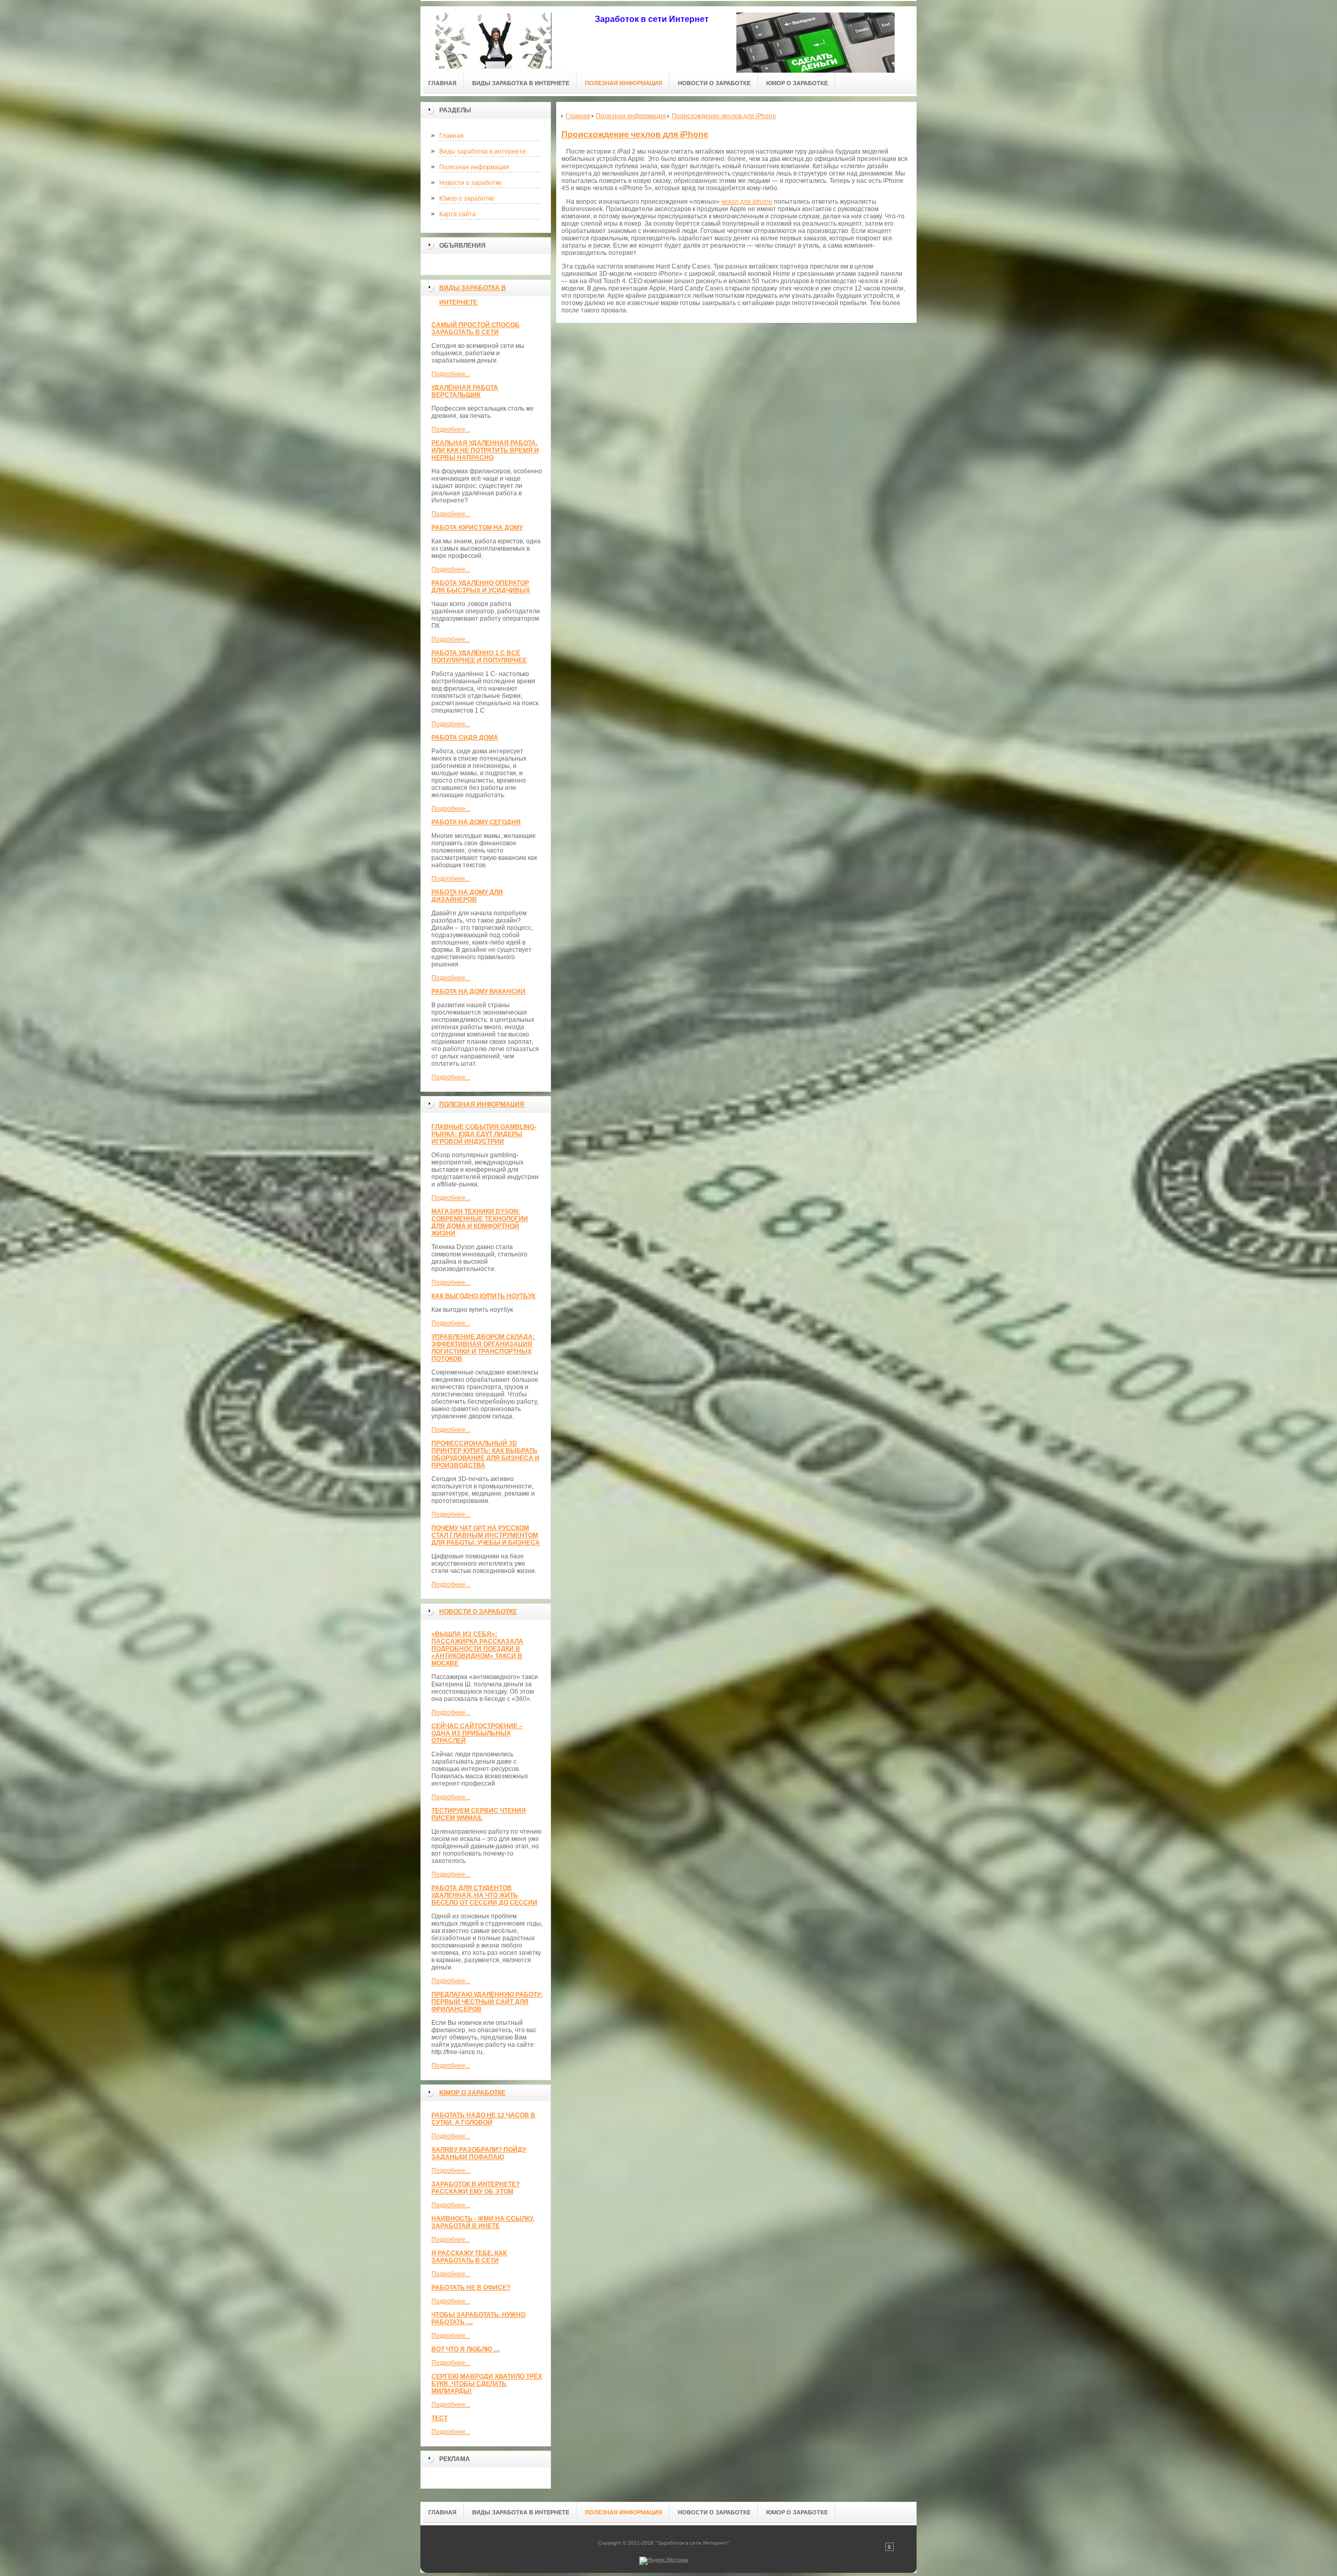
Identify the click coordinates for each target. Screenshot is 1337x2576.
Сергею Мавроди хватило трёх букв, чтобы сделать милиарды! (487, 2384)
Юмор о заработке (467, 199)
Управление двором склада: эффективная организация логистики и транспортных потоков (483, 1348)
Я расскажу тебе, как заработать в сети (469, 2257)
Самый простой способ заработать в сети (476, 329)
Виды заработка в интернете (483, 151)
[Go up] (889, 2549)
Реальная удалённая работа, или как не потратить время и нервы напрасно (485, 450)
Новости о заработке (471, 183)
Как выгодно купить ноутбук (483, 1296)
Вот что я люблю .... (466, 2349)
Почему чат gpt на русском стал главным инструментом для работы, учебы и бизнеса (486, 1535)
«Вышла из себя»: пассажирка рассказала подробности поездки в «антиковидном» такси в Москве (477, 1649)
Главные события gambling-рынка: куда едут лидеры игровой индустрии (484, 1134)
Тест (439, 2418)
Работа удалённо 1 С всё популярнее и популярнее (479, 657)
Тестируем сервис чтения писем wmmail (479, 1814)
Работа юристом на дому (477, 528)
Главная (451, 136)
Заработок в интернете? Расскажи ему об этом (476, 2188)
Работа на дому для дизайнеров (467, 896)
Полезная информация (474, 167)
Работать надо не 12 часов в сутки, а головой (483, 2119)
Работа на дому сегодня (476, 822)
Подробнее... (451, 374)
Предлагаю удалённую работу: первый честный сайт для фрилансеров (487, 2002)
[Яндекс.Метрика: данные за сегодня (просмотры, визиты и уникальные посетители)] (664, 2561)
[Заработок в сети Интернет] (494, 37)
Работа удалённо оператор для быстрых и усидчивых (481, 587)
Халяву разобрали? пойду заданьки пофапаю (479, 2153)
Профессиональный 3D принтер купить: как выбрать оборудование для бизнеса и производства (485, 1454)
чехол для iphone (747, 202)
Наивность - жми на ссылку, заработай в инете (483, 2222)
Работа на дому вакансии (478, 992)
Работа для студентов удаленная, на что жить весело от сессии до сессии (484, 1895)
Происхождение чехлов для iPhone (635, 135)
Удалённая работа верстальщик (465, 391)
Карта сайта (458, 214)
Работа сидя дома (465, 738)
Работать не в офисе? (471, 2288)
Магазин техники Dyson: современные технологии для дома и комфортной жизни (480, 1222)
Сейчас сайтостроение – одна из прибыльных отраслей (477, 1733)
